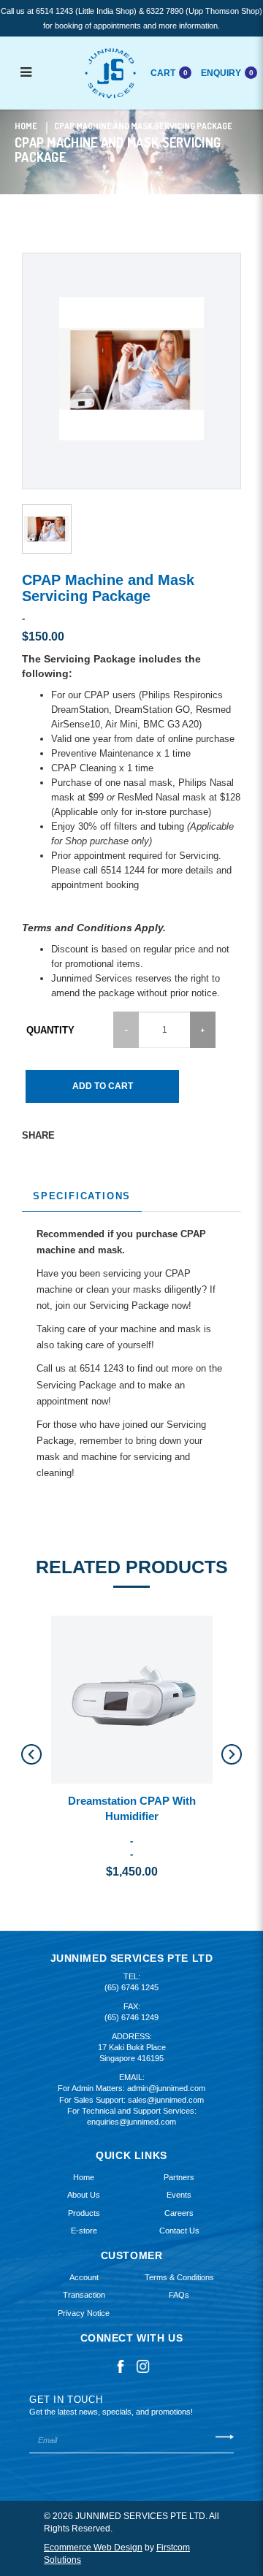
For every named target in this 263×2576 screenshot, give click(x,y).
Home (26, 126)
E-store (84, 2231)
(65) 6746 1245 (131, 1987)
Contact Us (179, 2231)
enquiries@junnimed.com (131, 2122)
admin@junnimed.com (166, 2088)
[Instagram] (143, 2366)
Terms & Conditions (179, 2277)
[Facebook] (121, 2366)
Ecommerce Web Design (93, 2548)
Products (84, 2213)
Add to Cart (103, 1086)
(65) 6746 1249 (131, 2017)
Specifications (82, 1196)
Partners (179, 2177)
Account (84, 2277)
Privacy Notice (84, 2313)
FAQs (179, 2295)
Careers (179, 2213)
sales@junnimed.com (166, 2100)
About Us (84, 2195)
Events (179, 2195)
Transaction (84, 2295)
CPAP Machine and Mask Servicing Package (143, 126)
